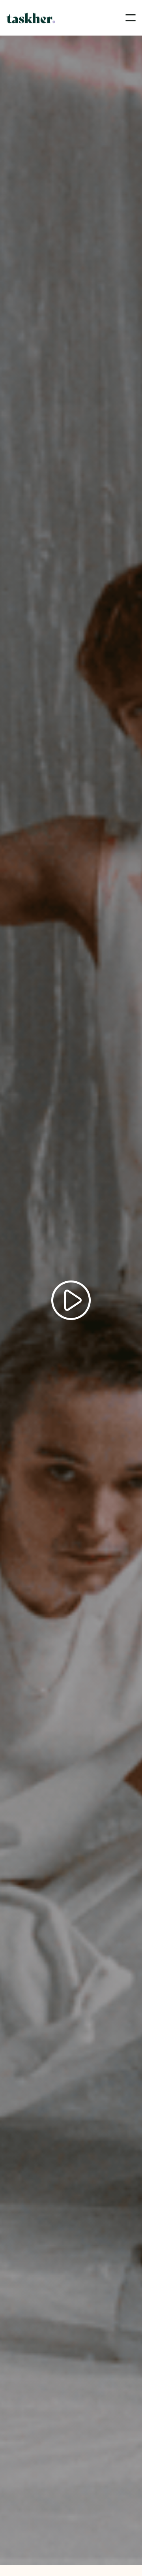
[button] (131, 18)
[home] (31, 18)
